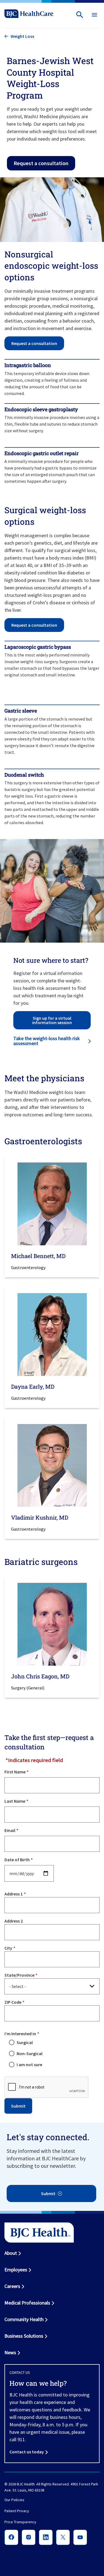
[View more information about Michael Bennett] (52, 1204)
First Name (15, 1772)
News (10, 2352)
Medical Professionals (27, 2303)
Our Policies (14, 2500)
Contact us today (27, 2452)
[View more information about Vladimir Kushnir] (52, 1465)
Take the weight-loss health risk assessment (47, 1041)
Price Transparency (20, 2522)
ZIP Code (13, 2002)
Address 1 (14, 1894)
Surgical (25, 2042)
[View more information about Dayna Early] (52, 1335)
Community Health (24, 2319)
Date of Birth (17, 1860)
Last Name (15, 1801)
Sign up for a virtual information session (52, 1020)
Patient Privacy (17, 2511)
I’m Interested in (20, 2034)
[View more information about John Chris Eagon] (52, 1624)
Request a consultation (41, 163)
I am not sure (29, 2065)
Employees (16, 2270)
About (11, 2253)
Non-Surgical (30, 2053)
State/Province (19, 1975)
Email (10, 1830)
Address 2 (14, 1921)
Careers (12, 2286)
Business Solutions (24, 2336)
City (8, 1948)
